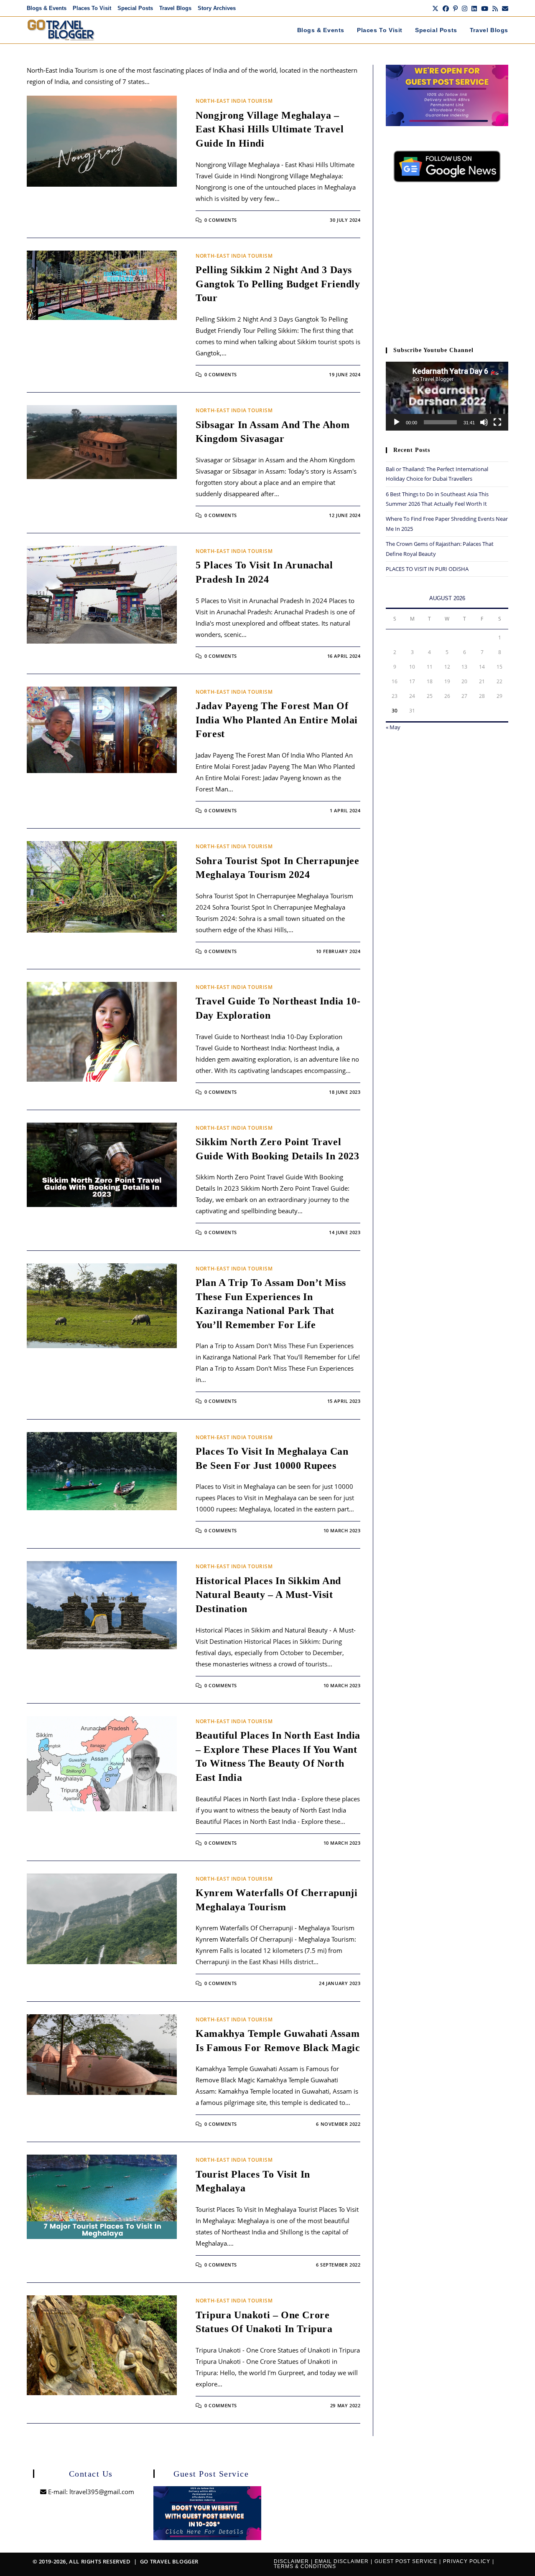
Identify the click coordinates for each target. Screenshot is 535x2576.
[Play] (397, 422)
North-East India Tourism (234, 101)
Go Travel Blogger (169, 2561)
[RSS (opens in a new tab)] (495, 8)
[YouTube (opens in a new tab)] (485, 8)
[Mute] (484, 422)
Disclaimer (291, 2561)
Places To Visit (92, 8)
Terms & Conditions (305, 2566)
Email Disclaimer (342, 2561)
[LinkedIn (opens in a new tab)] (474, 8)
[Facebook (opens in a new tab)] (446, 8)
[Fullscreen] (497, 422)
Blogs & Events (47, 8)
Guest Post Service (406, 2561)
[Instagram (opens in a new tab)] (465, 8)
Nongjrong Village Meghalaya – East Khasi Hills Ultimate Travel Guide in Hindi (270, 129)
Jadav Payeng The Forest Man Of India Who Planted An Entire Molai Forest (277, 720)
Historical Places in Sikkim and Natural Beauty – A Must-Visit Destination (268, 1595)
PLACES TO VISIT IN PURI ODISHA (427, 569)
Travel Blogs (175, 8)
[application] (447, 396)
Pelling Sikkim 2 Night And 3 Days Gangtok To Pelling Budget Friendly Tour (278, 284)
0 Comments (221, 220)
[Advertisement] (447, 269)
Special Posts (135, 8)
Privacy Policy (467, 2561)
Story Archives (217, 8)
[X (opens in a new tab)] (435, 8)
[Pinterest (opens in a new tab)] (455, 8)
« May (393, 727)
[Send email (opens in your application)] (504, 8)
